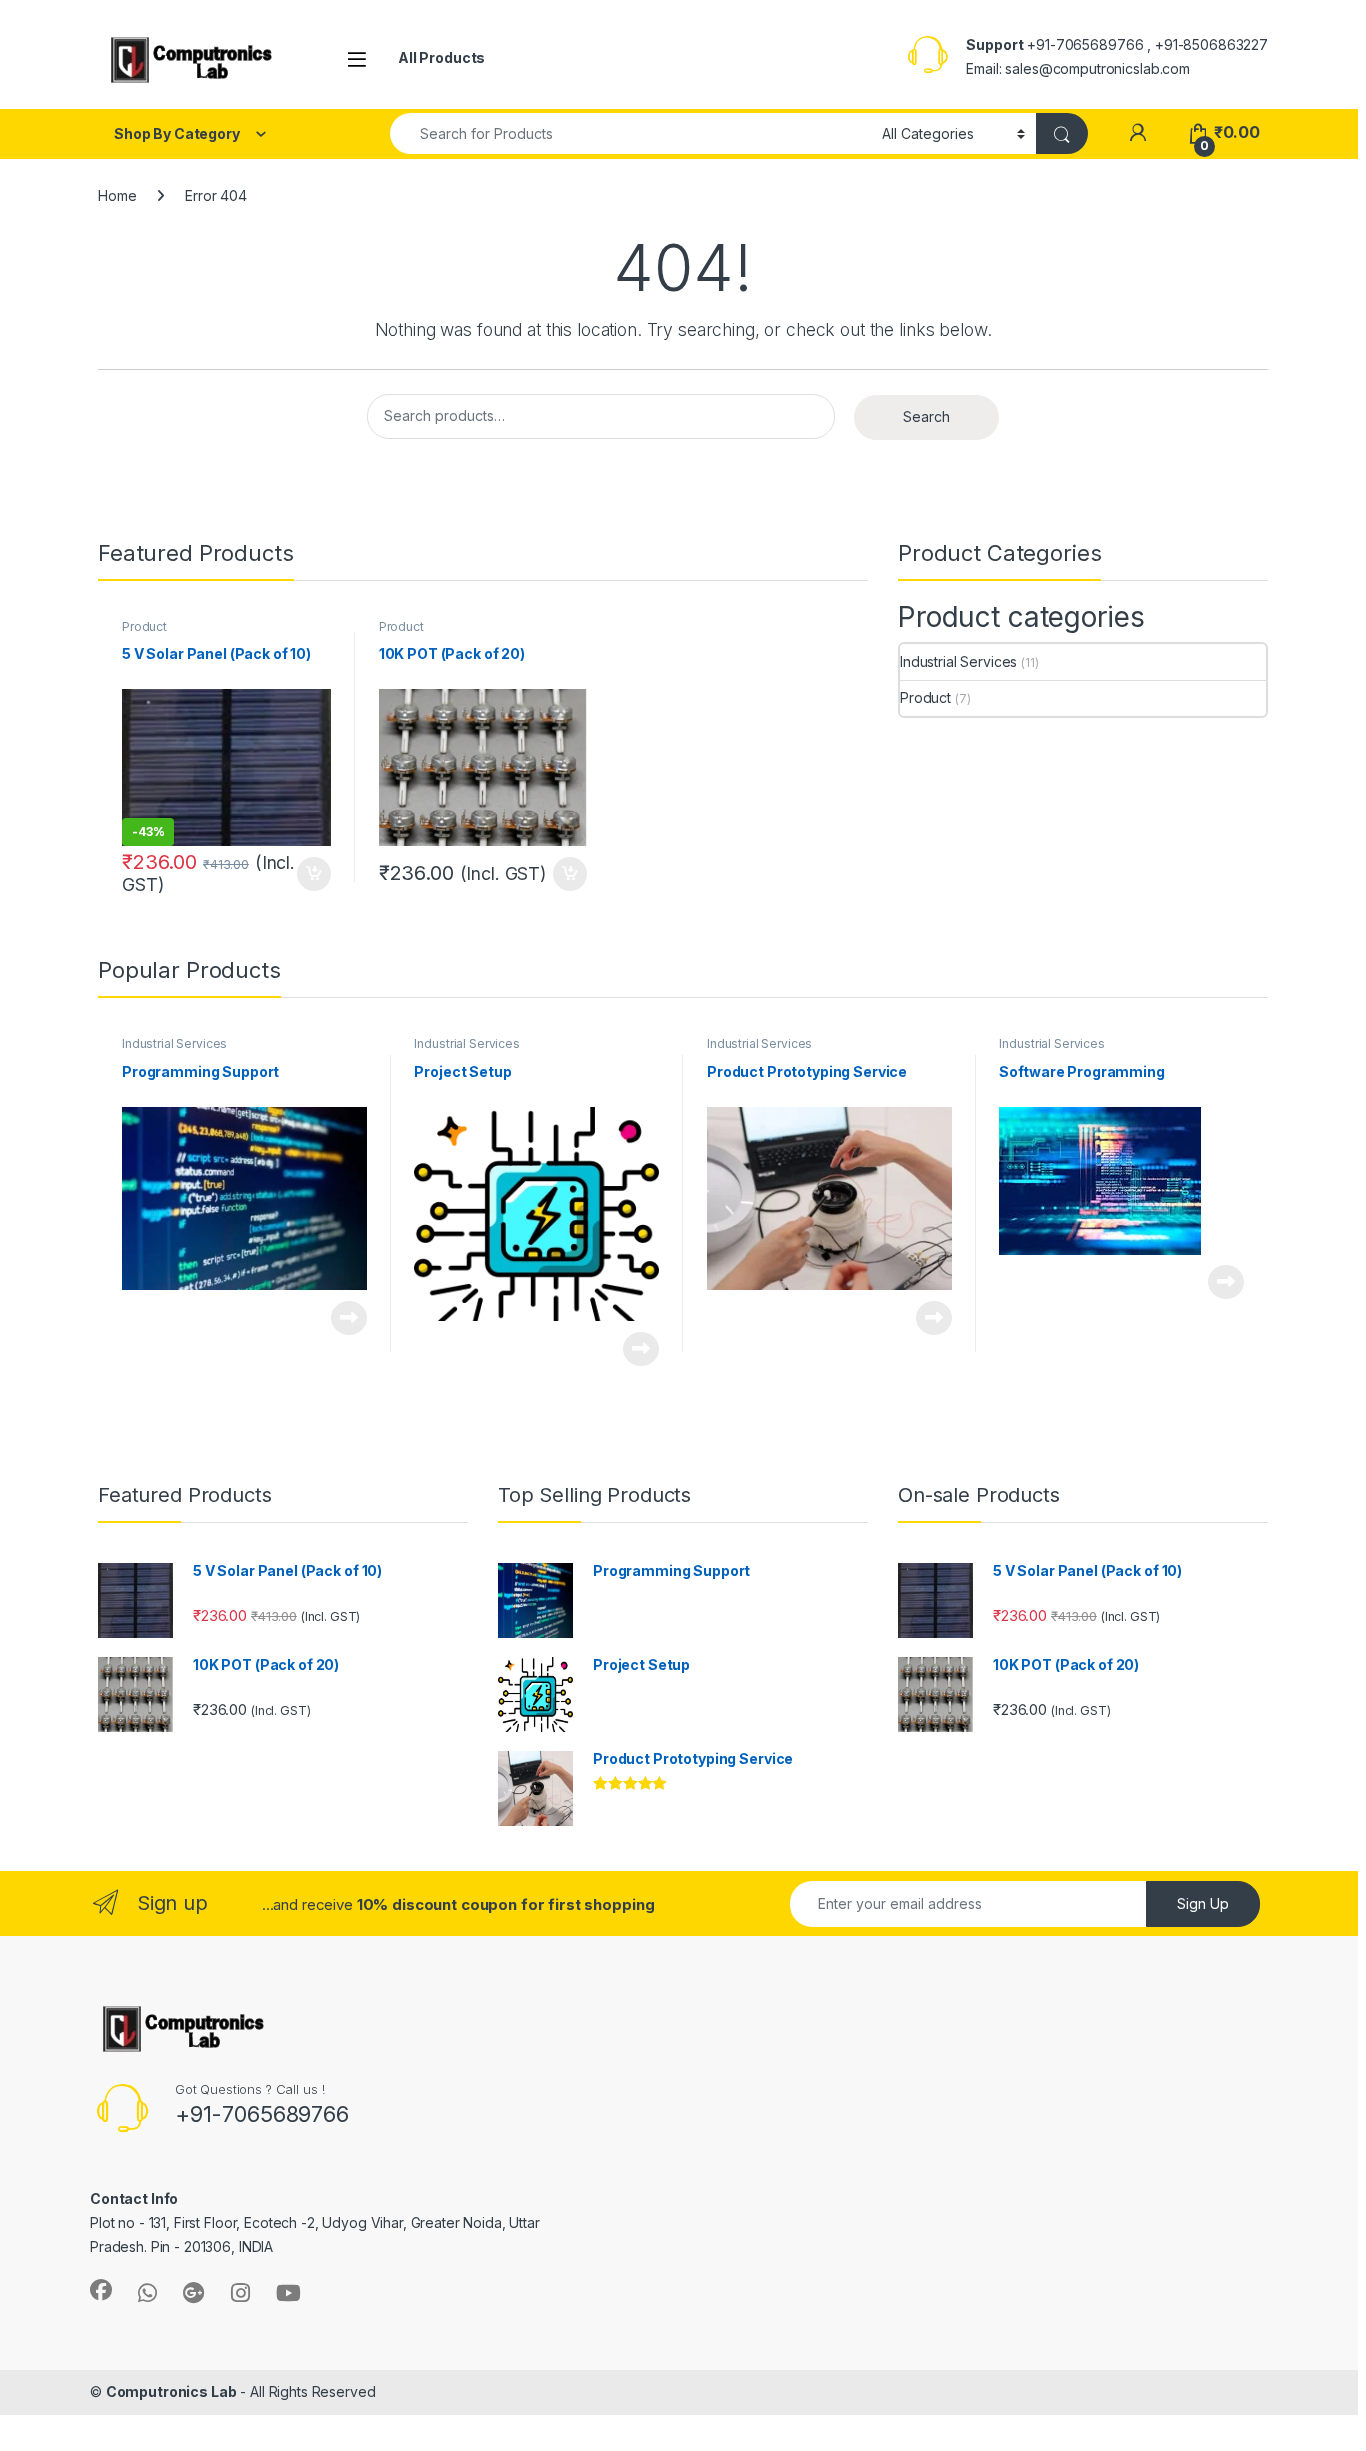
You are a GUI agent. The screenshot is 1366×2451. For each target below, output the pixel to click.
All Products (441, 57)
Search (926, 416)
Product (144, 626)
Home (117, 195)
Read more (349, 1318)
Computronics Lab (171, 2391)
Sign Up (1203, 1903)
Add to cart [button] (314, 874)
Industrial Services (958, 661)
